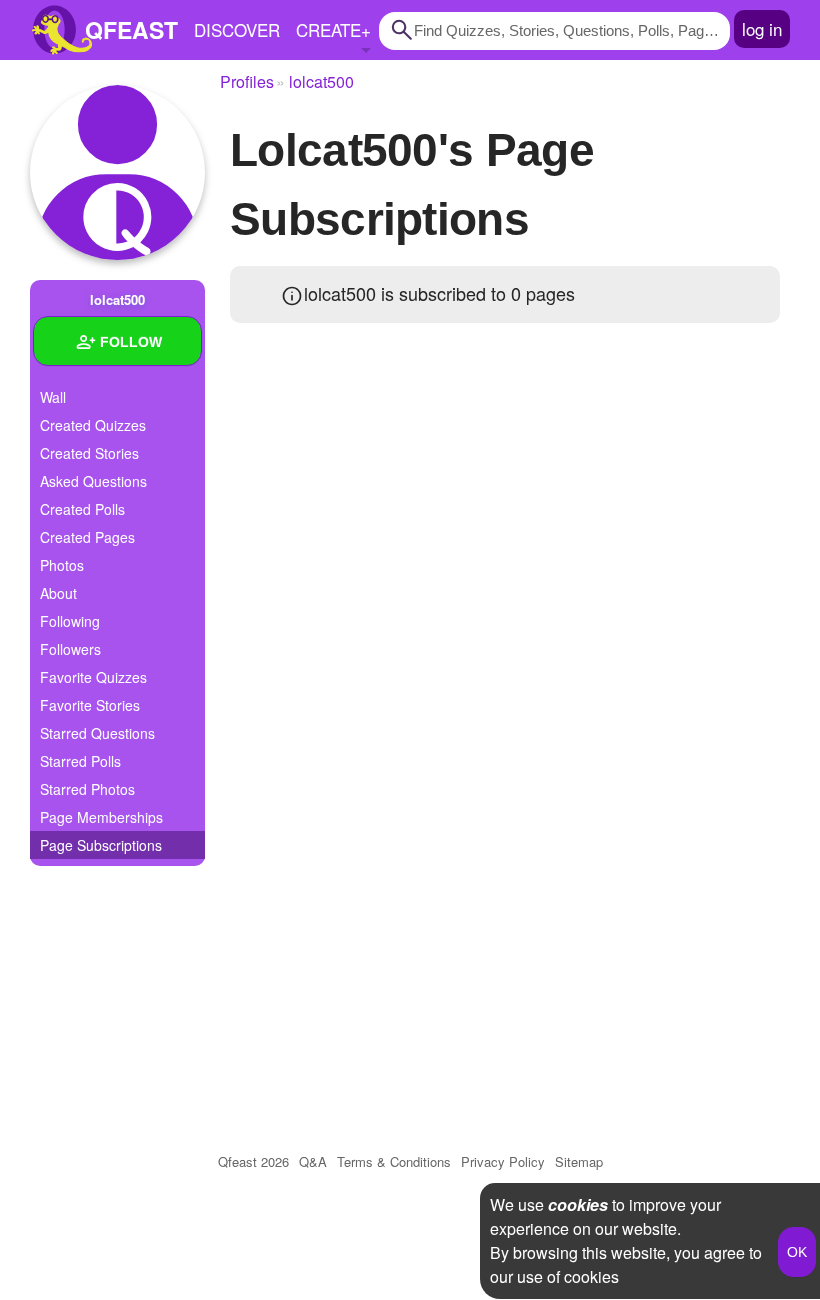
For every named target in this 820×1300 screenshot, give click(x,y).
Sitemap (579, 1161)
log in (762, 28)
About (58, 593)
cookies (578, 1204)
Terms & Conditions (394, 1161)
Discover (237, 29)
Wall (53, 397)
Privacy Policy (503, 1161)
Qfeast (253, 1161)
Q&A (313, 1161)
